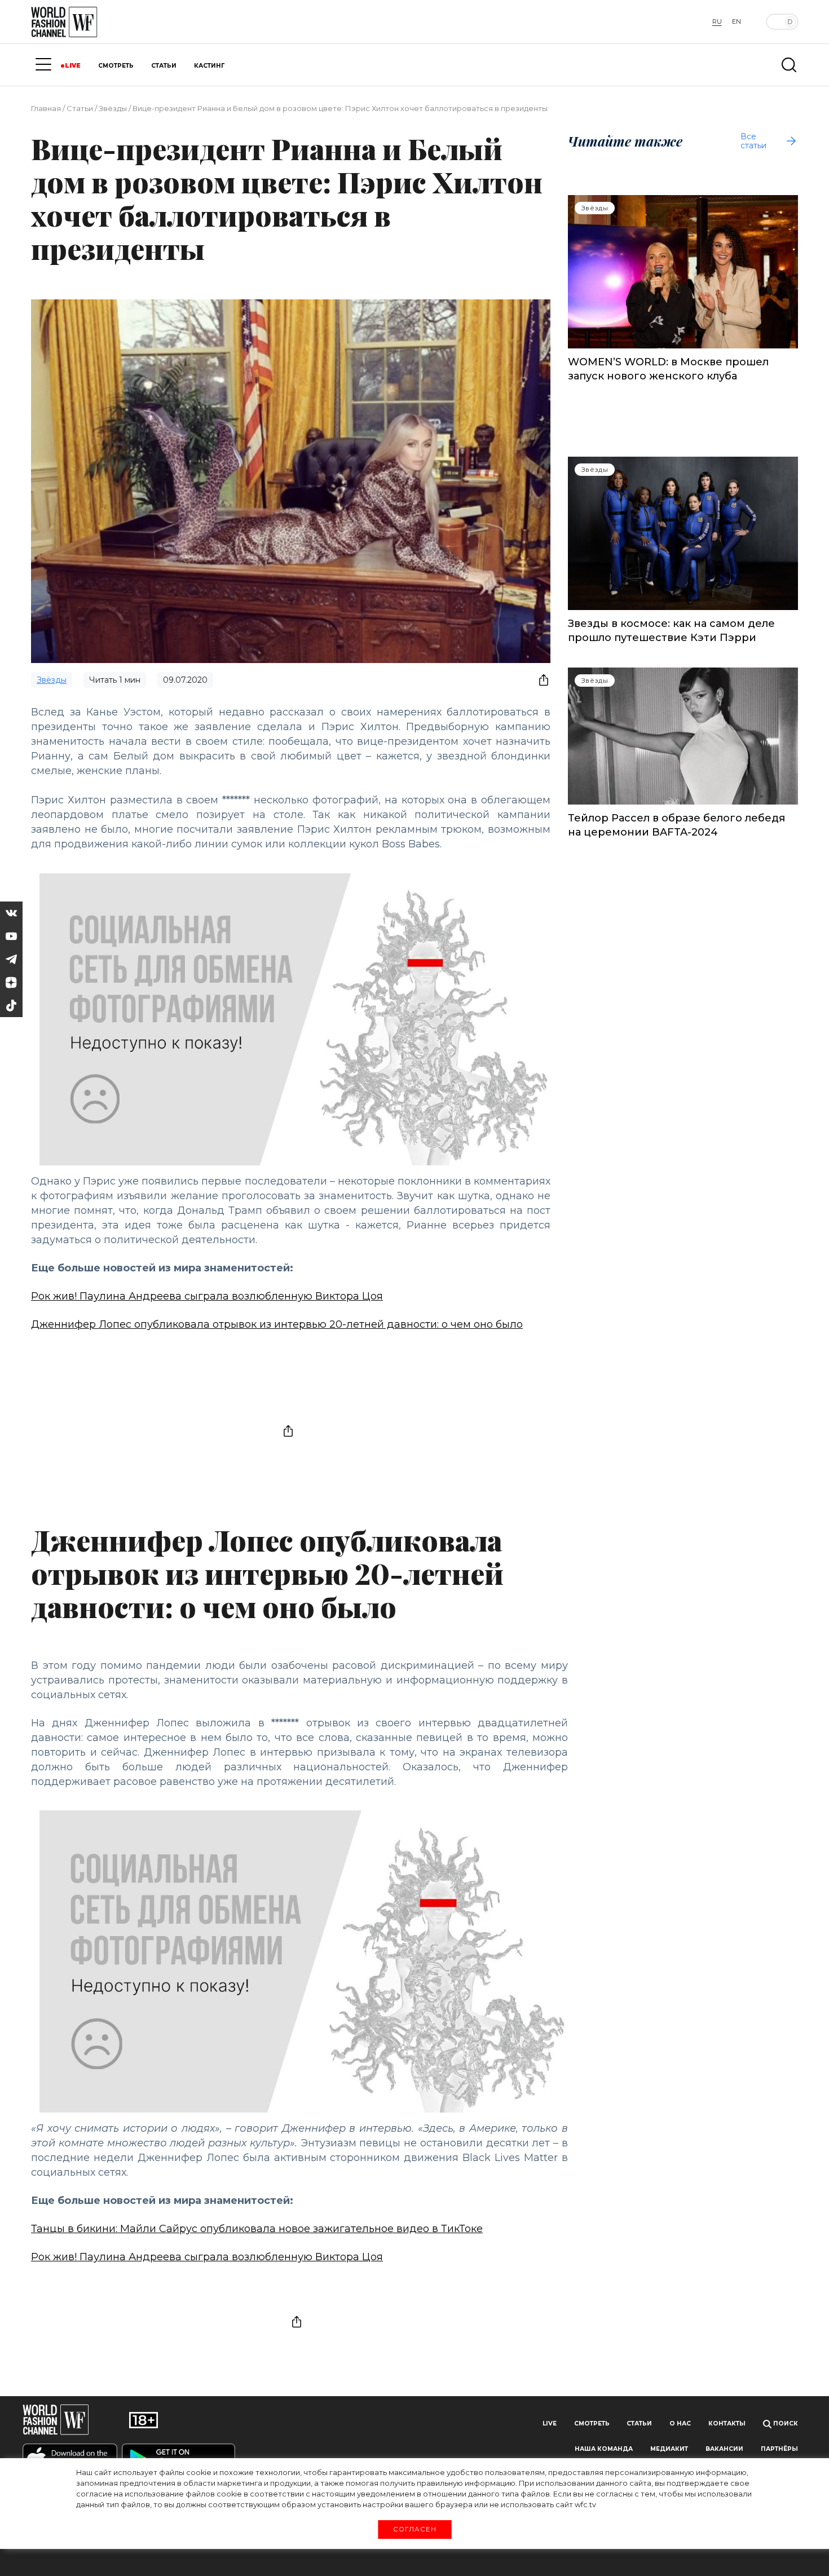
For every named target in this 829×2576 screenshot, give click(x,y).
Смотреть (592, 2423)
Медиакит (669, 2449)
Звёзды (113, 108)
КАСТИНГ (209, 66)
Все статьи (753, 141)
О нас (680, 2423)
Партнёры (779, 2449)
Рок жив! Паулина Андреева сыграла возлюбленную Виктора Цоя (207, 1296)
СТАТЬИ (164, 66)
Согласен (414, 2529)
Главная (46, 108)
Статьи (80, 108)
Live (550, 2423)
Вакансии (724, 2449)
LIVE (73, 66)
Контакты (727, 2423)
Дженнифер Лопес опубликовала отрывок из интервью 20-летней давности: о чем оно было (277, 1324)
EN (737, 21)
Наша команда (604, 2449)
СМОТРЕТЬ (116, 66)
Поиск (785, 2423)
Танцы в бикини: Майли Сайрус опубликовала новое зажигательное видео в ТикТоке (257, 2229)
